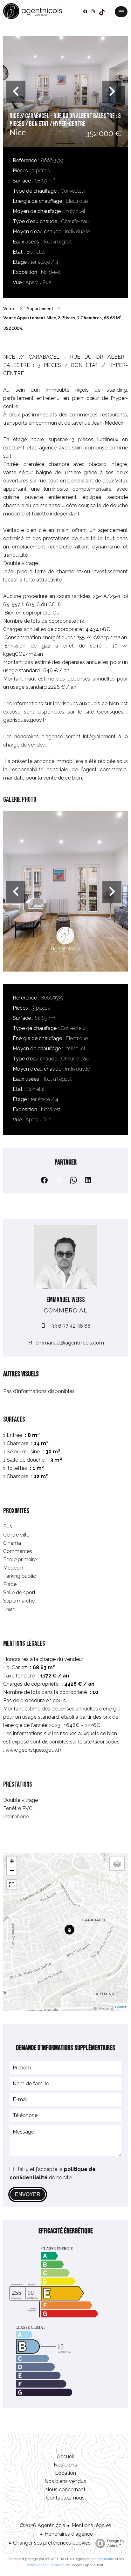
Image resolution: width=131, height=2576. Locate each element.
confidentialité (102, 2559)
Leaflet (121, 2007)
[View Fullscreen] (12, 1885)
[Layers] (117, 1863)
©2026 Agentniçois (42, 2525)
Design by (116, 2543)
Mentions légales (91, 2525)
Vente (9, 308)
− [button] (12, 1871)
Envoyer (28, 2194)
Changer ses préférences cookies (52, 2543)
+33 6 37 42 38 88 (70, 1326)
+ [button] (12, 1861)
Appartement (40, 308)
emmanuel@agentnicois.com (70, 1343)
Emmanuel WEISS (66, 1300)
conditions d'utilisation (46, 2565)
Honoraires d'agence (69, 2534)
